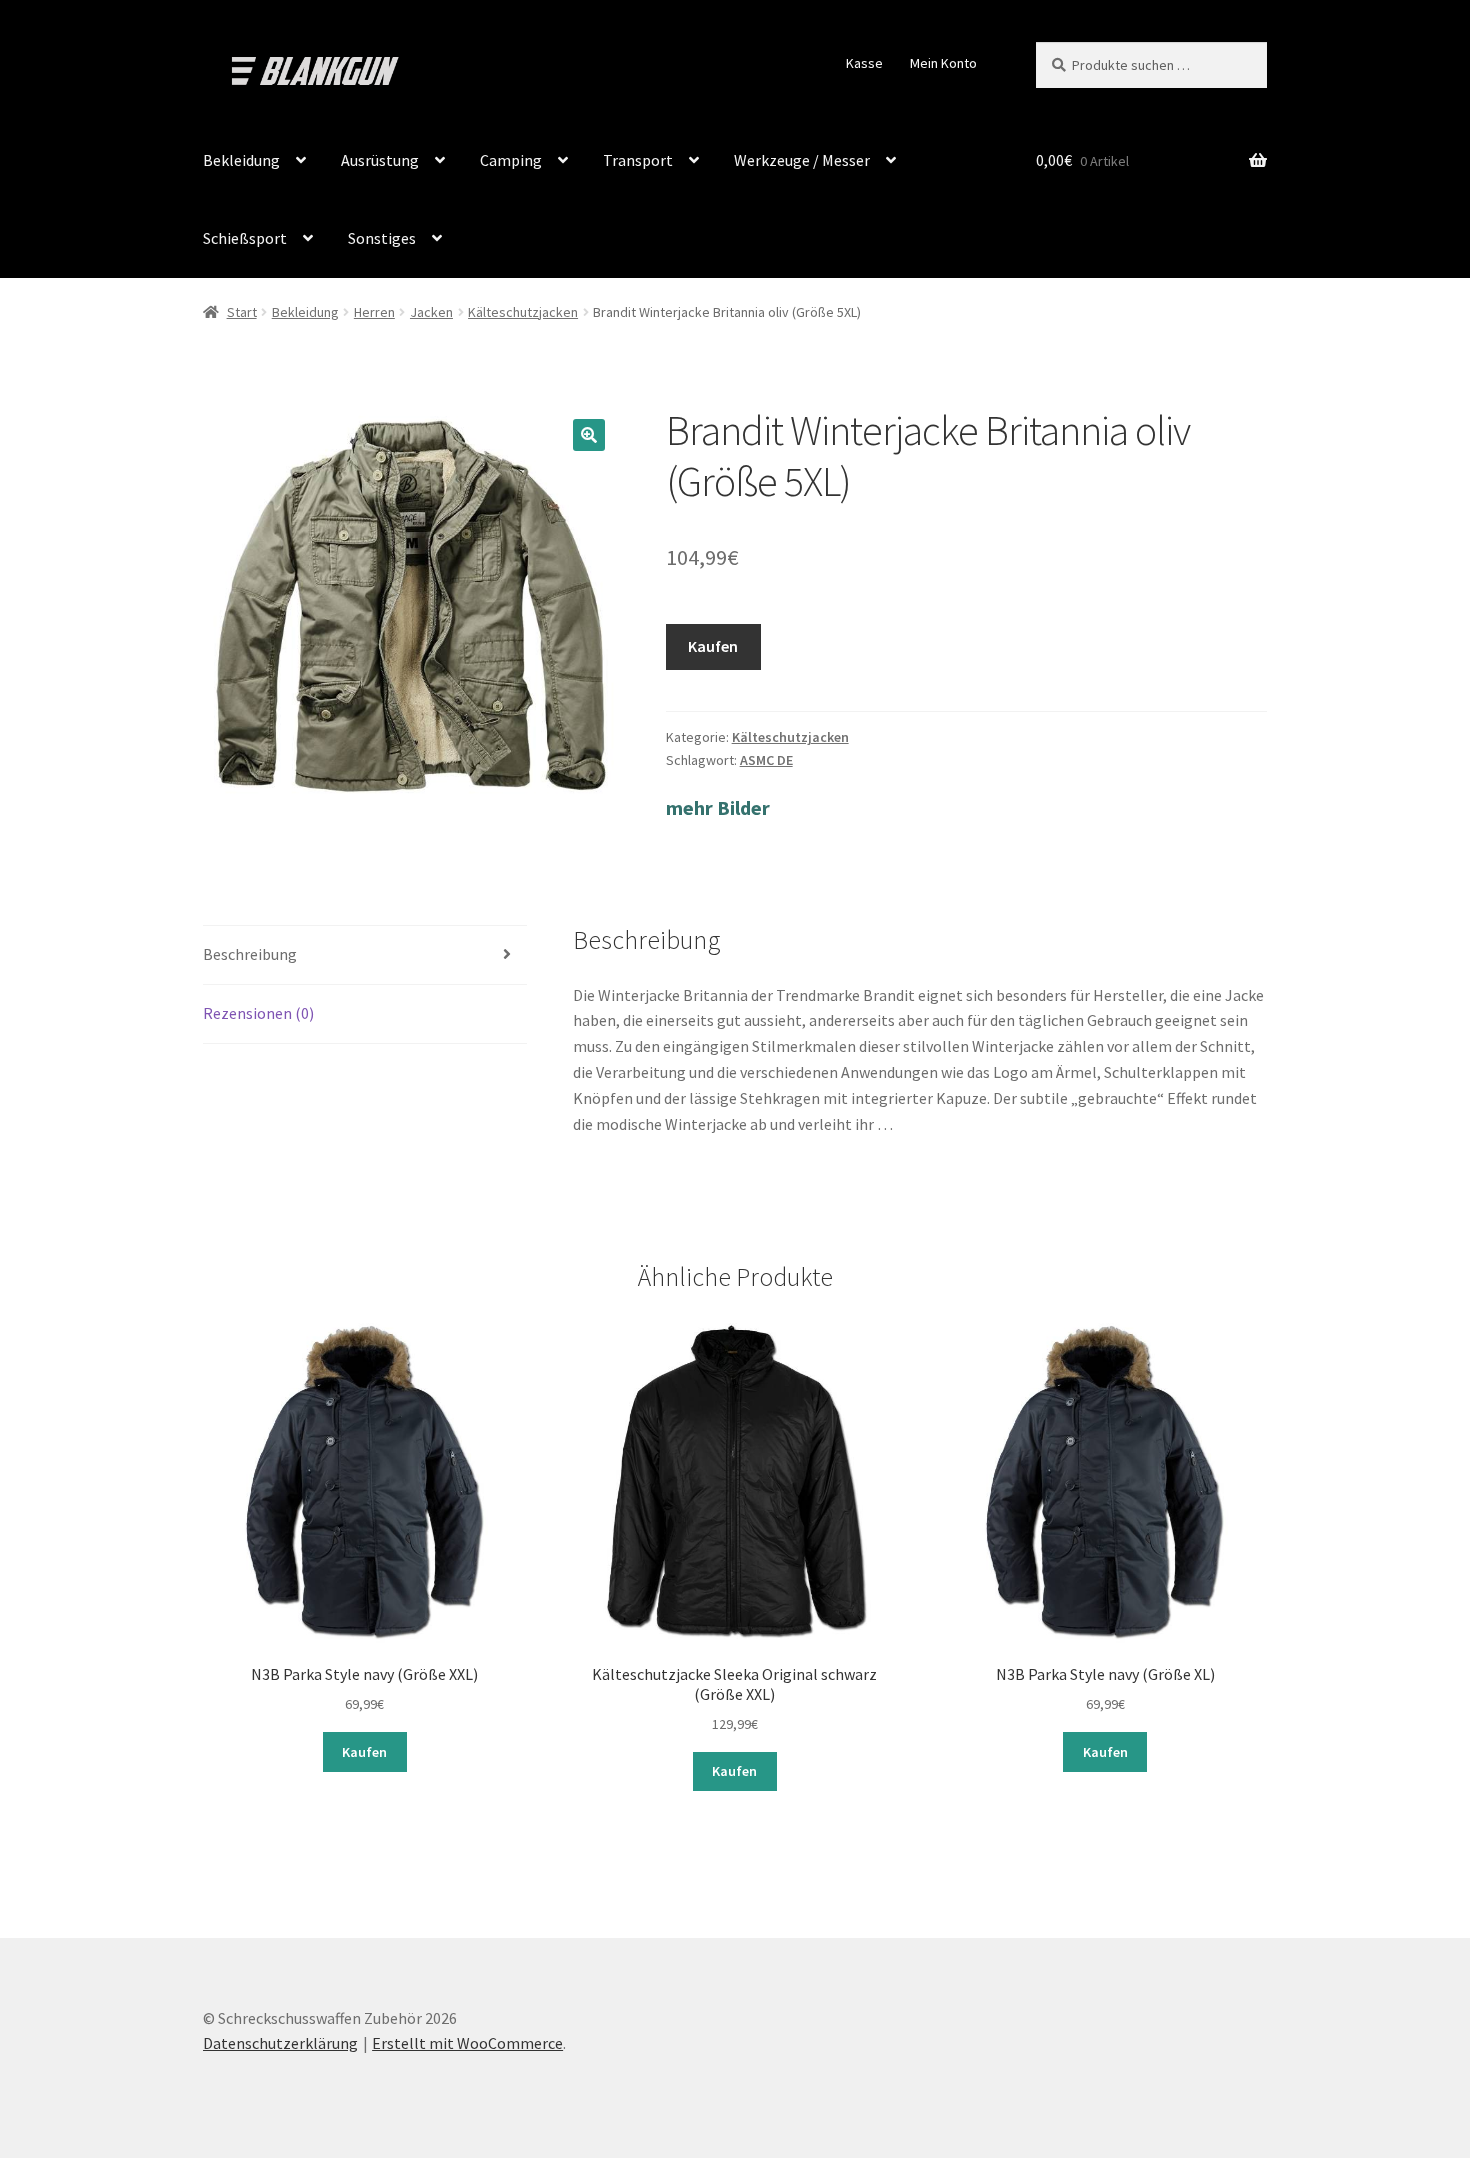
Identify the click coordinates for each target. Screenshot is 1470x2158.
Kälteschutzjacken (523, 312)
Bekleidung (241, 160)
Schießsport (245, 238)
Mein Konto (943, 63)
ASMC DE (766, 760)
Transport (638, 160)
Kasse (864, 63)
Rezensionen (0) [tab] (258, 1013)
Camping (511, 160)
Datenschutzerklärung (280, 2043)
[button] (589, 435)
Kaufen (713, 646)
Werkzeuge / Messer (802, 160)
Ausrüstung (380, 160)
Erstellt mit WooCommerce (467, 2043)
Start (242, 312)
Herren (374, 312)
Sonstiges (382, 238)
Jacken (431, 312)
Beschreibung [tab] (250, 954)
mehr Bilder (718, 807)
